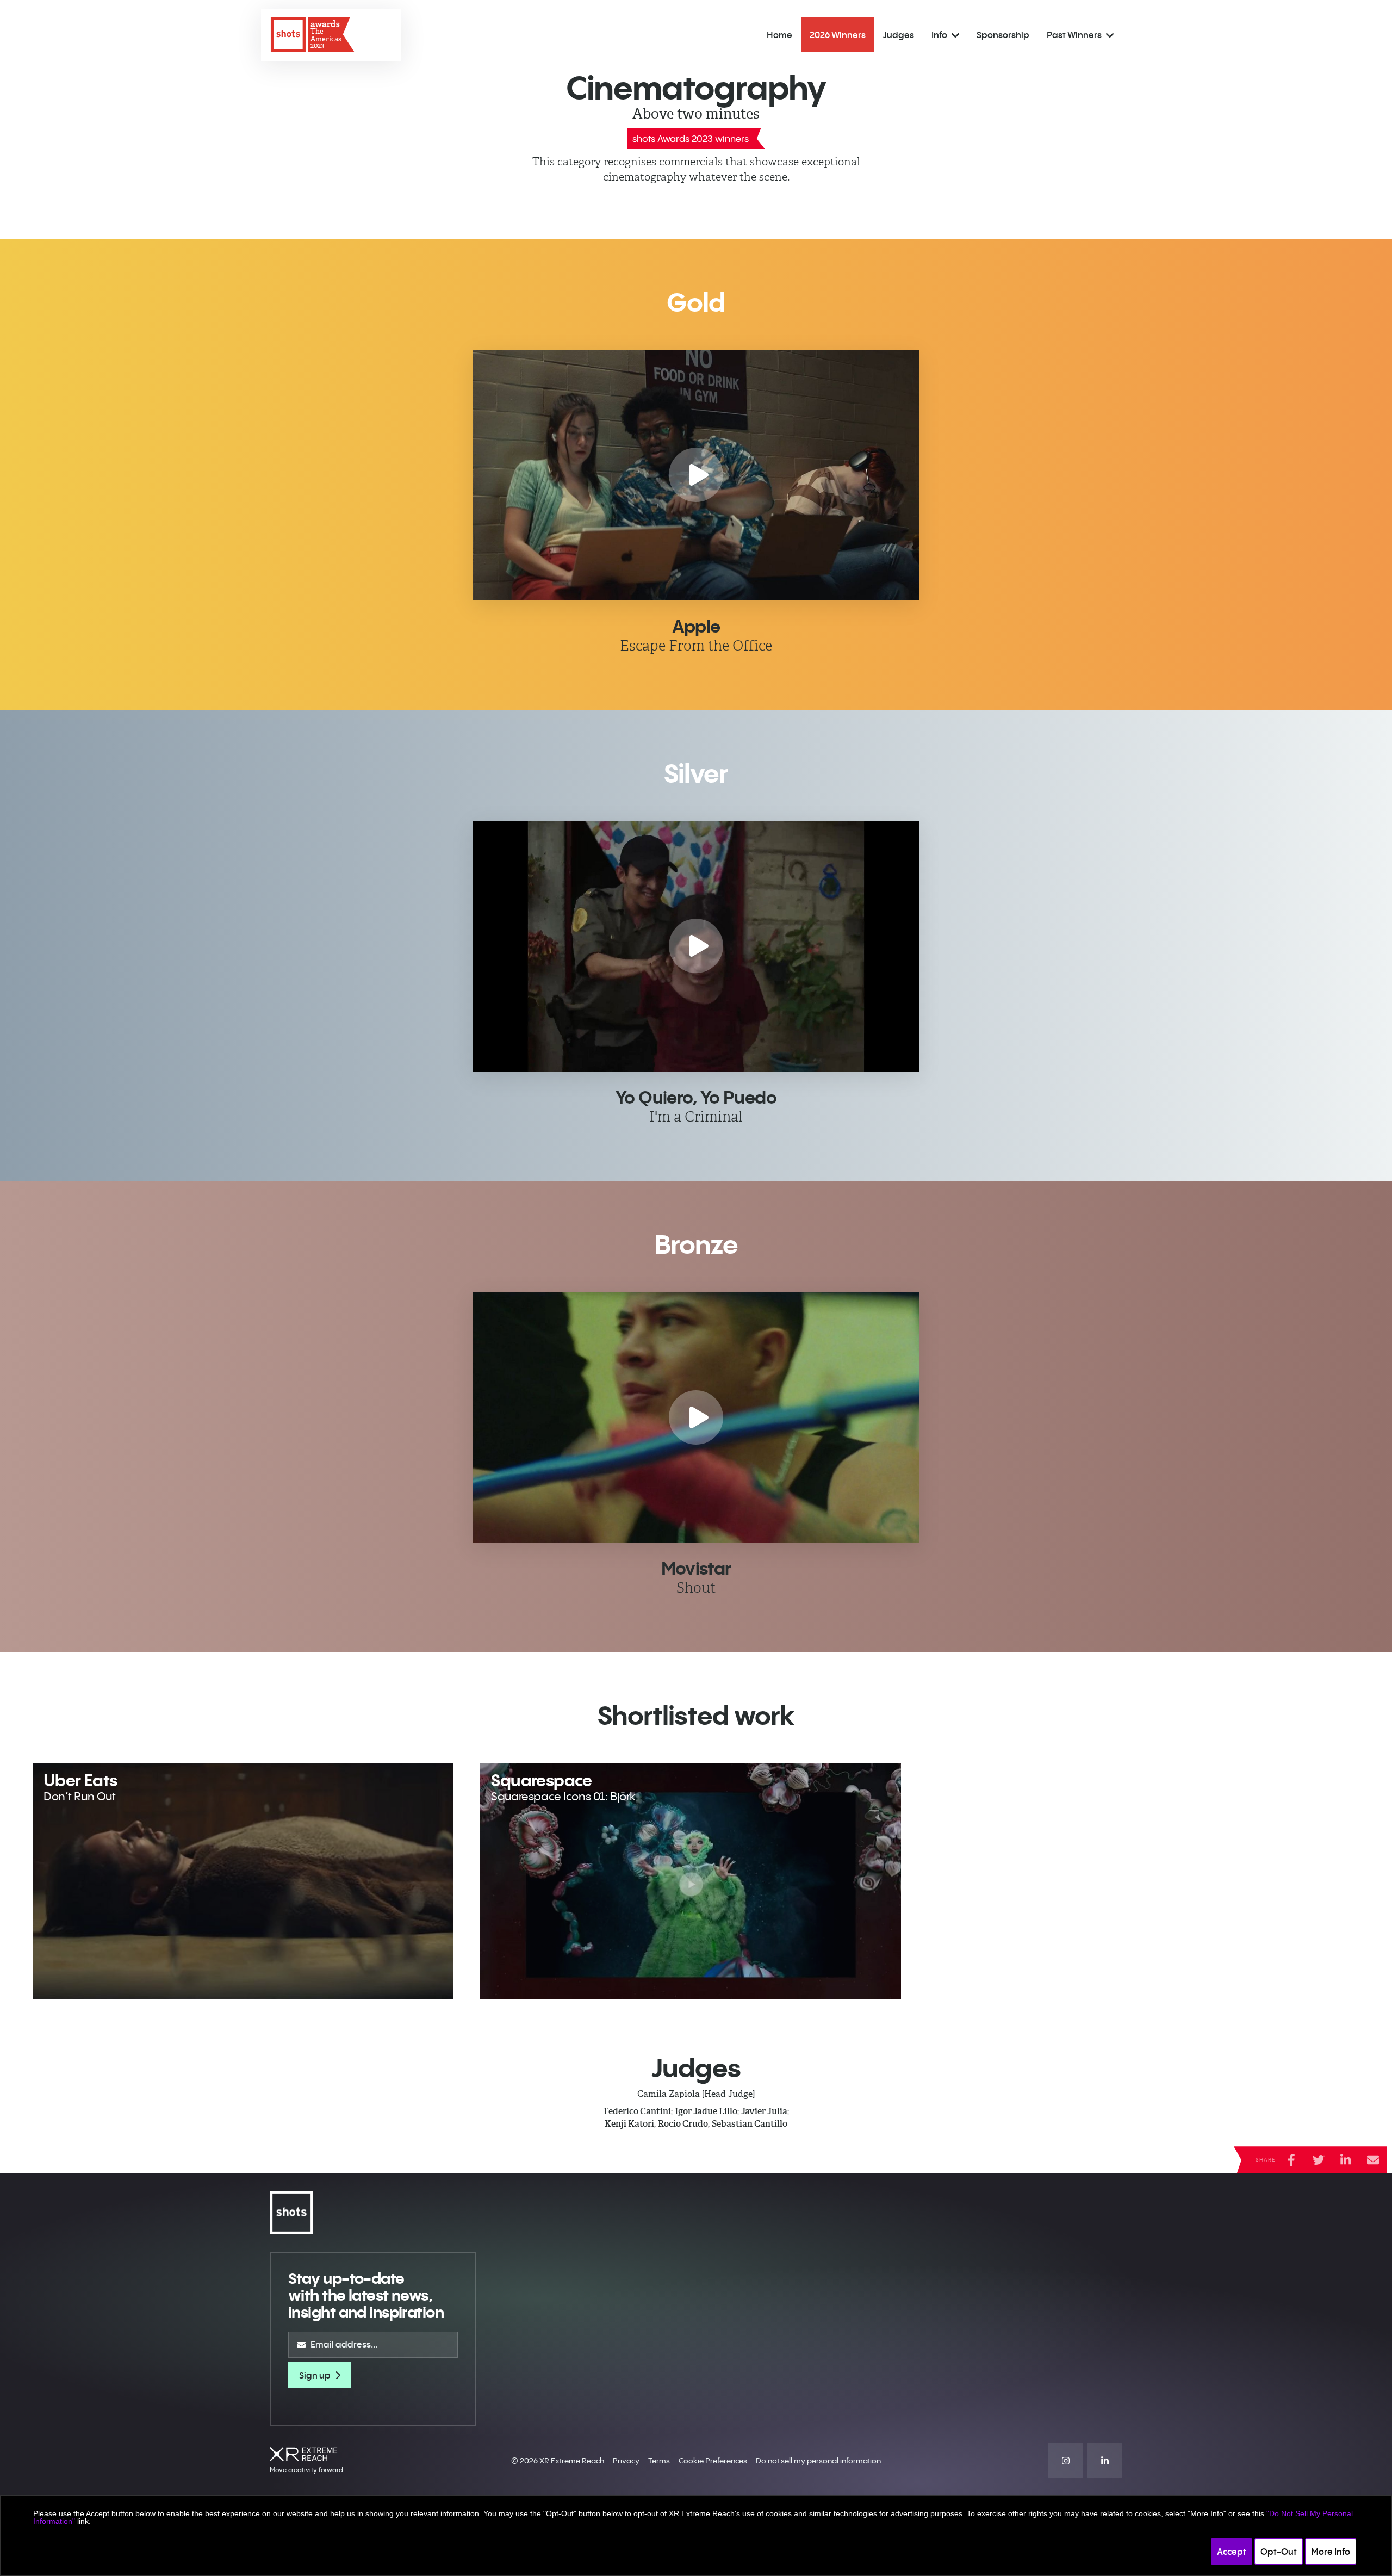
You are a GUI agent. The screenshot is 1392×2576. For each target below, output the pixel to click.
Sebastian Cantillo (750, 2124)
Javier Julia (764, 2111)
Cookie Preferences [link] (713, 2461)
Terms (659, 2461)
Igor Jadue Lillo (706, 2111)
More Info (1331, 2552)
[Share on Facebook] (1291, 2160)
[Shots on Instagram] (1066, 2461)
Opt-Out (1279, 2552)
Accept (1232, 2552)
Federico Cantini (637, 2111)
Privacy (626, 2461)
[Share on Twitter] (1319, 2160)
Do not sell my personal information (818, 2461)
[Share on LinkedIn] (1346, 2160)
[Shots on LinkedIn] (1105, 2461)
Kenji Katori (629, 2124)
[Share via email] (1373, 2160)
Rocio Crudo (683, 2124)
